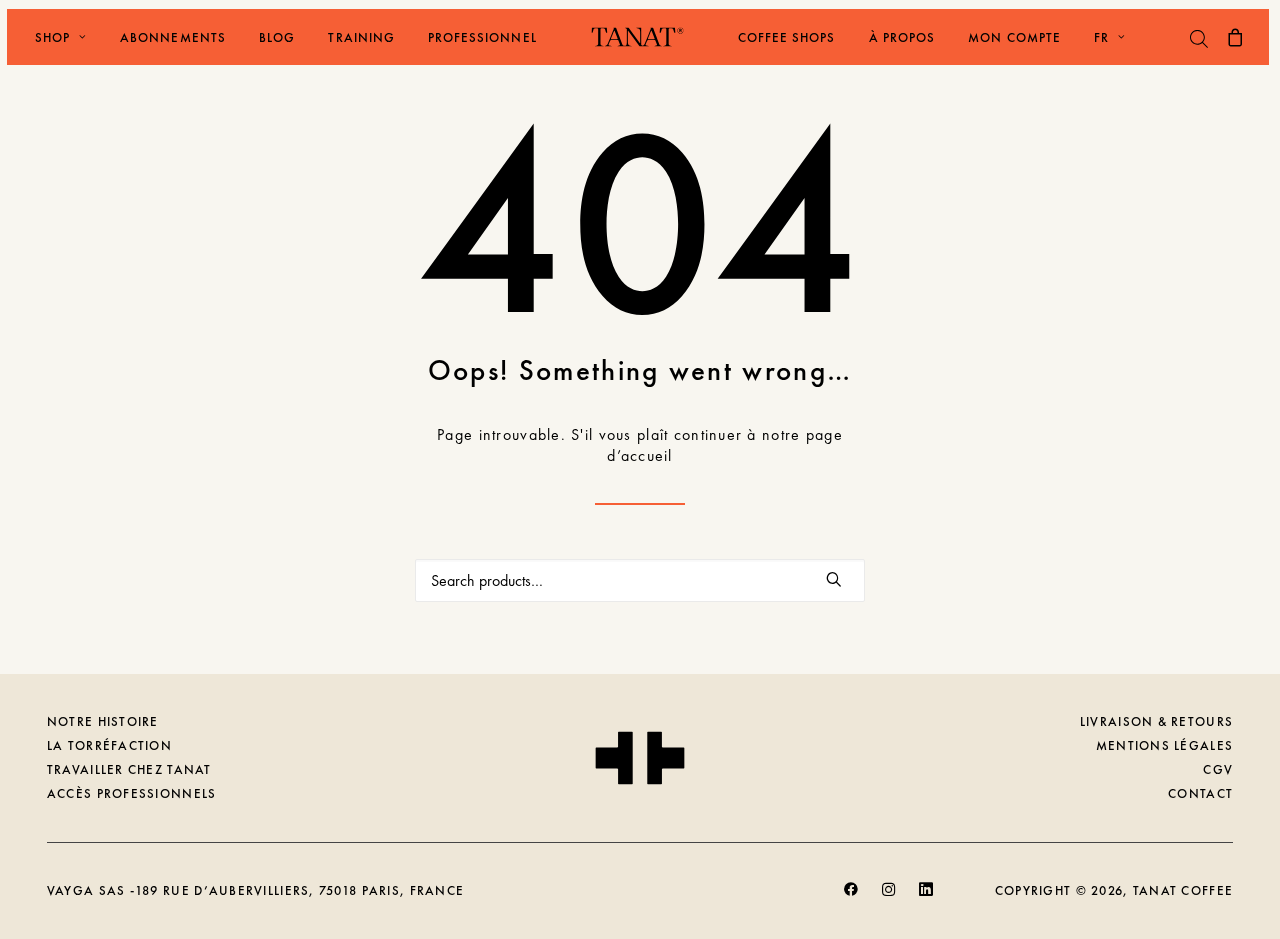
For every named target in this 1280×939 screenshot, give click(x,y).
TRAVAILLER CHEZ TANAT (129, 769)
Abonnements (172, 37)
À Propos (902, 37)
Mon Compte (1014, 37)
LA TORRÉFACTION (109, 745)
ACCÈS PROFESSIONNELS (132, 793)
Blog (277, 37)
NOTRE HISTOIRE (103, 721)
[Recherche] (640, 580)
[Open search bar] (1200, 39)
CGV (1218, 769)
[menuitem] (54, 37)
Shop (52, 37)
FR (1101, 37)
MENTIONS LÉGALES (1164, 745)
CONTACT (1200, 793)
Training (361, 37)
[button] (834, 579)
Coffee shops (786, 37)
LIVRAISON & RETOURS (1156, 721)
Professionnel (482, 37)
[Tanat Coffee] (637, 37)
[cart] (1237, 37)
